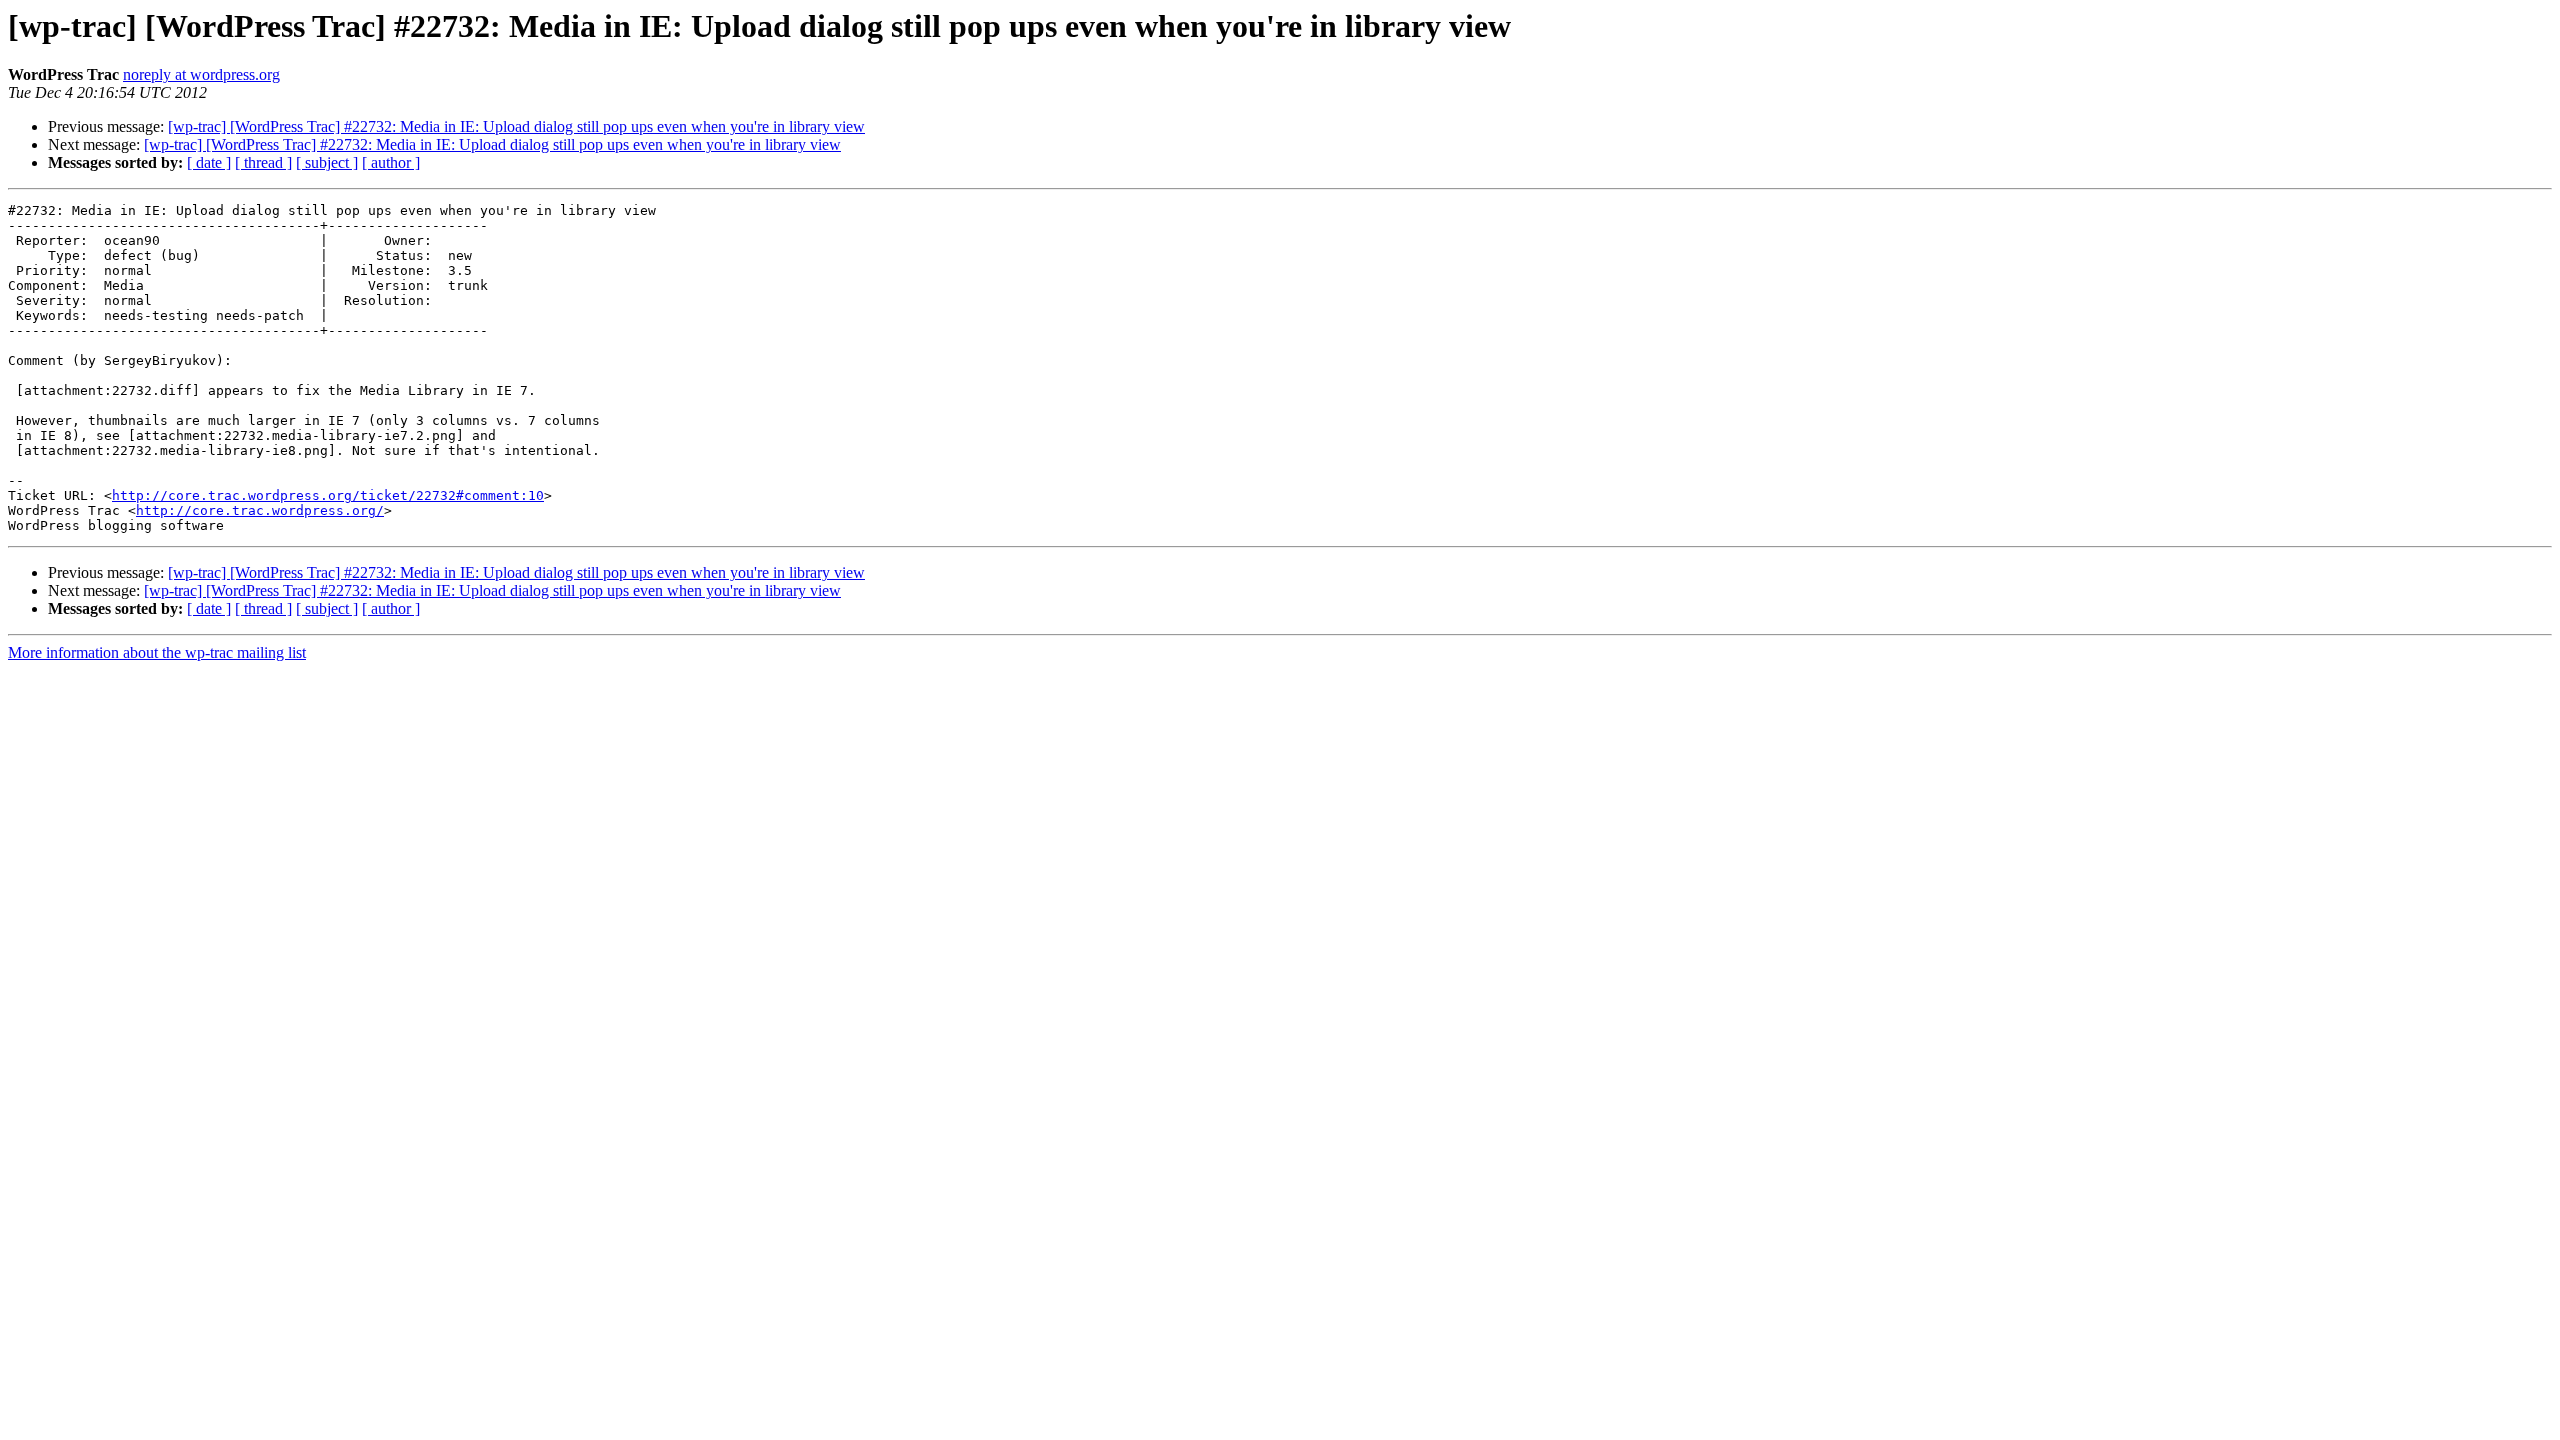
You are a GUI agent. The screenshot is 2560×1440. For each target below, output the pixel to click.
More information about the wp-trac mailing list (157, 652)
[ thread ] (263, 162)
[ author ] (391, 162)
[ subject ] (327, 162)
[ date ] (209, 162)
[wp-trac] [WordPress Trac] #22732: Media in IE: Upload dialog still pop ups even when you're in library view (516, 126)
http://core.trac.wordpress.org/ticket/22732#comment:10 (328, 495)
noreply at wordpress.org (201, 74)
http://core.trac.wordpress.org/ (260, 510)
